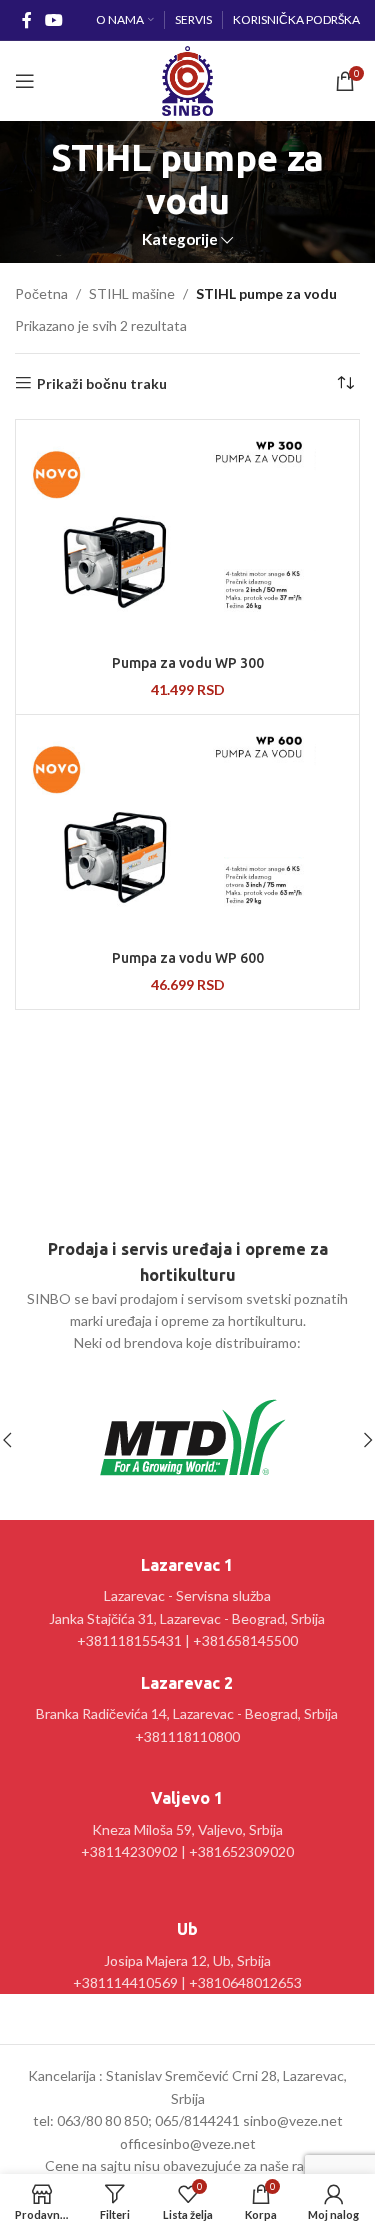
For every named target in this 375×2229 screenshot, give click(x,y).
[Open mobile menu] (25, 81)
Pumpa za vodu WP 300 (188, 663)
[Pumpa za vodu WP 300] (187, 535)
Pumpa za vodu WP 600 (188, 958)
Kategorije (180, 239)
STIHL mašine (132, 293)
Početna (41, 293)
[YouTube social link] (53, 20)
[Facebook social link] (26, 20)
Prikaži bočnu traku (102, 383)
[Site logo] (187, 79)
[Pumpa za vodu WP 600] (187, 830)
